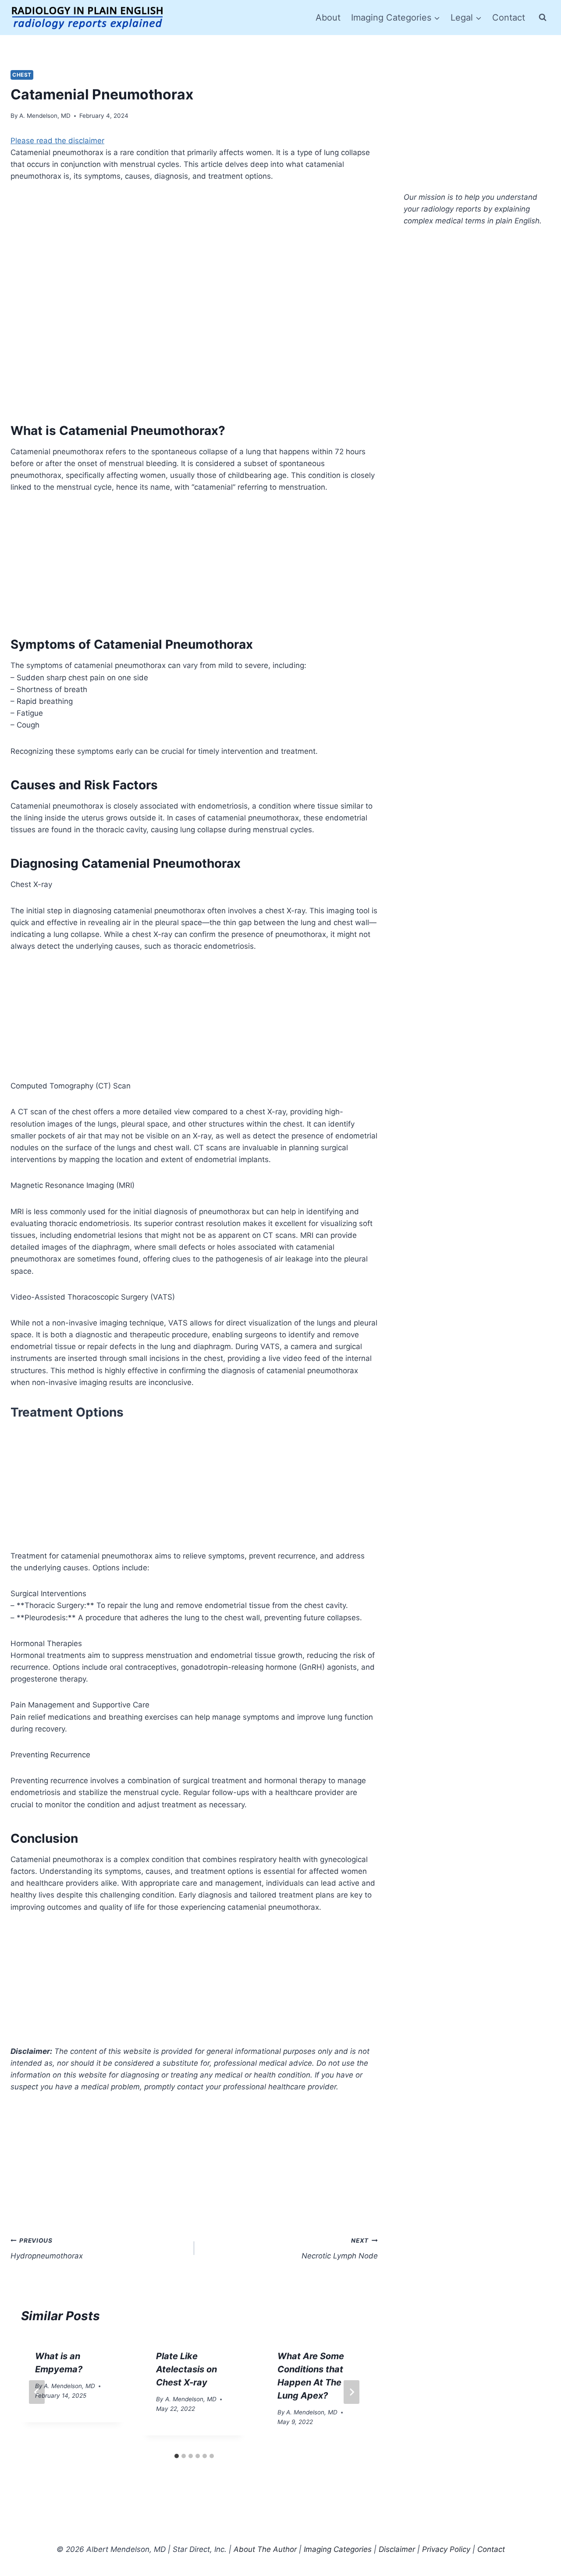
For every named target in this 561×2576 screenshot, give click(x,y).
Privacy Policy (446, 2549)
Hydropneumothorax (47, 2249)
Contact (509, 18)
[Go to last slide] (37, 2392)
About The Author (265, 2549)
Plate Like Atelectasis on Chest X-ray (186, 2369)
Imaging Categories (338, 2549)
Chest (22, 75)
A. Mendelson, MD (45, 116)
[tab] (177, 2456)
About (328, 18)
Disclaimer (397, 2549)
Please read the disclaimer (57, 141)
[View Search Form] (543, 18)
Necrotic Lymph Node (340, 2249)
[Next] (352, 2392)
